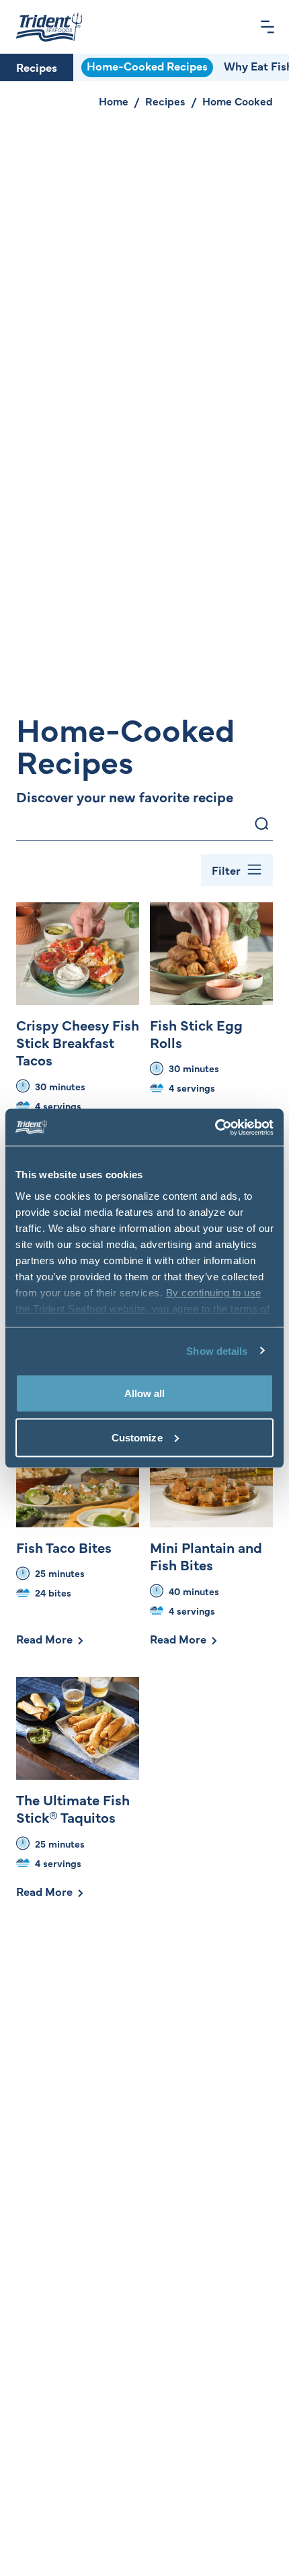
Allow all (145, 1393)
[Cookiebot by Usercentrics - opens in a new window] (215, 1127)
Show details (217, 1350)
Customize (137, 1437)
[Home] (49, 27)
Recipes (37, 67)
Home (114, 101)
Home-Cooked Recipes (147, 66)
